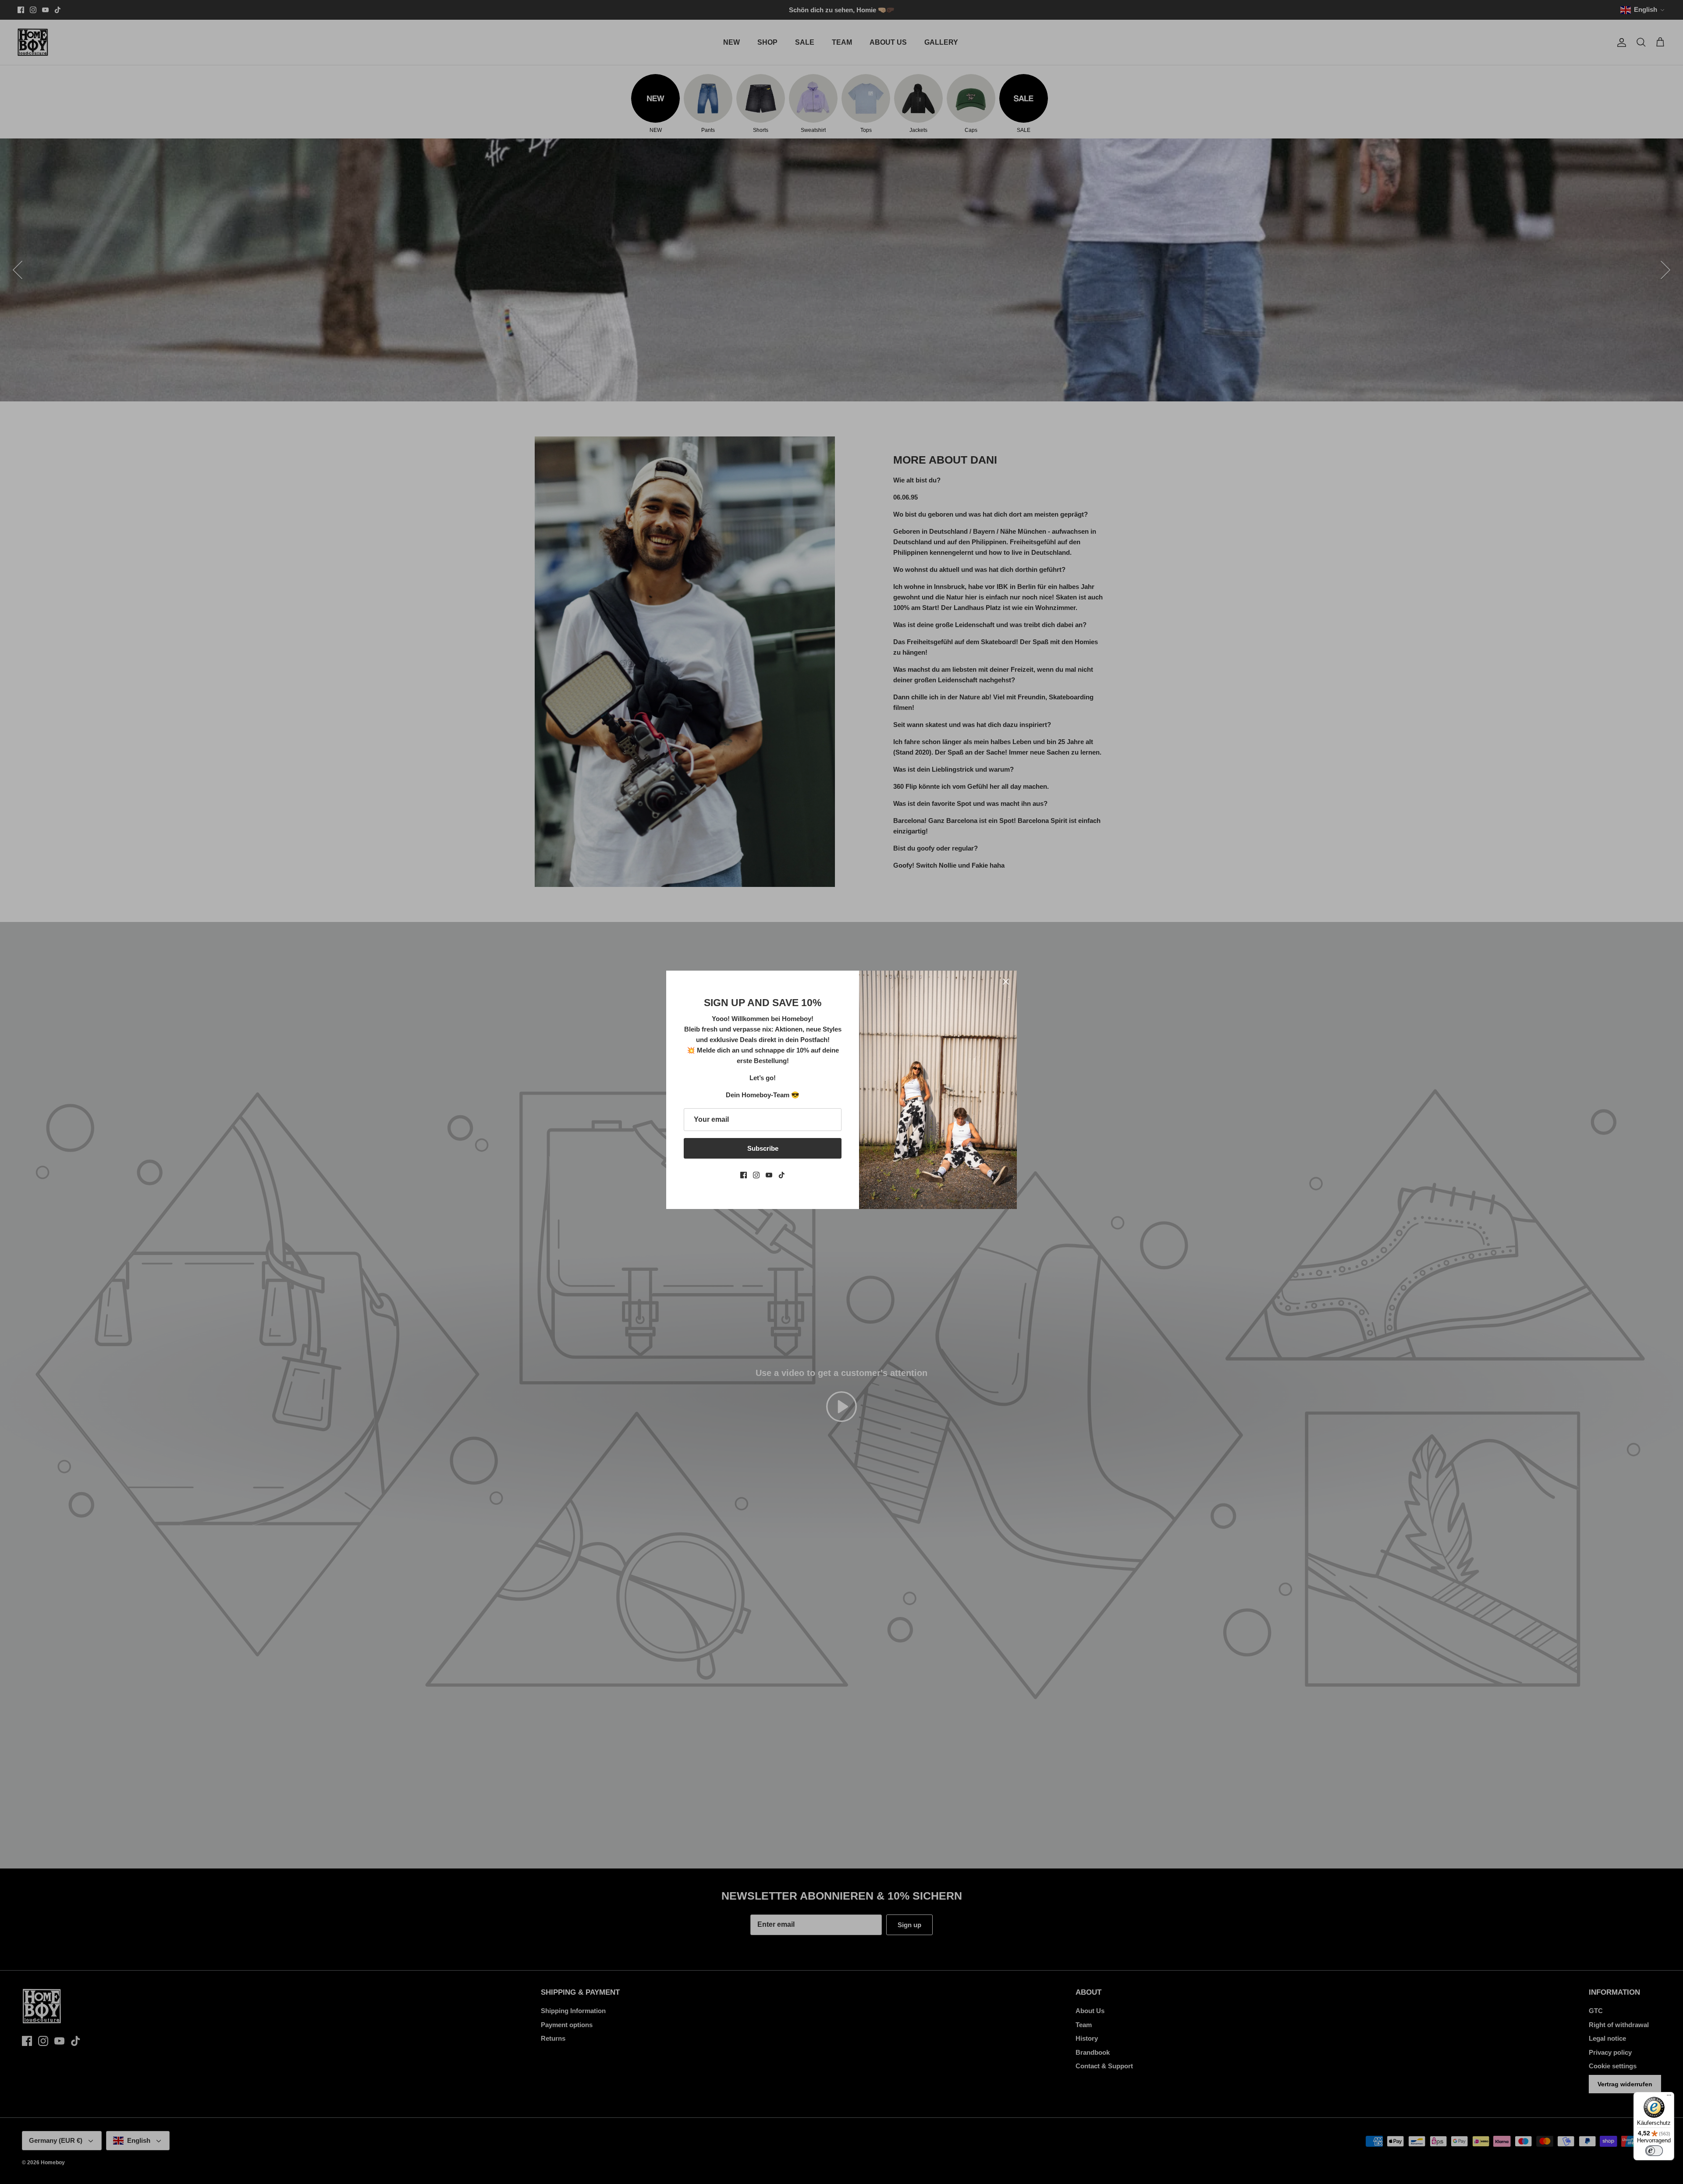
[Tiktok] (782, 1175)
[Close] (1006, 982)
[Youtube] (769, 1175)
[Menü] (1669, 2097)
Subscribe (763, 1148)
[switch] (1654, 2151)
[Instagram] (756, 1175)
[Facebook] (744, 1175)
